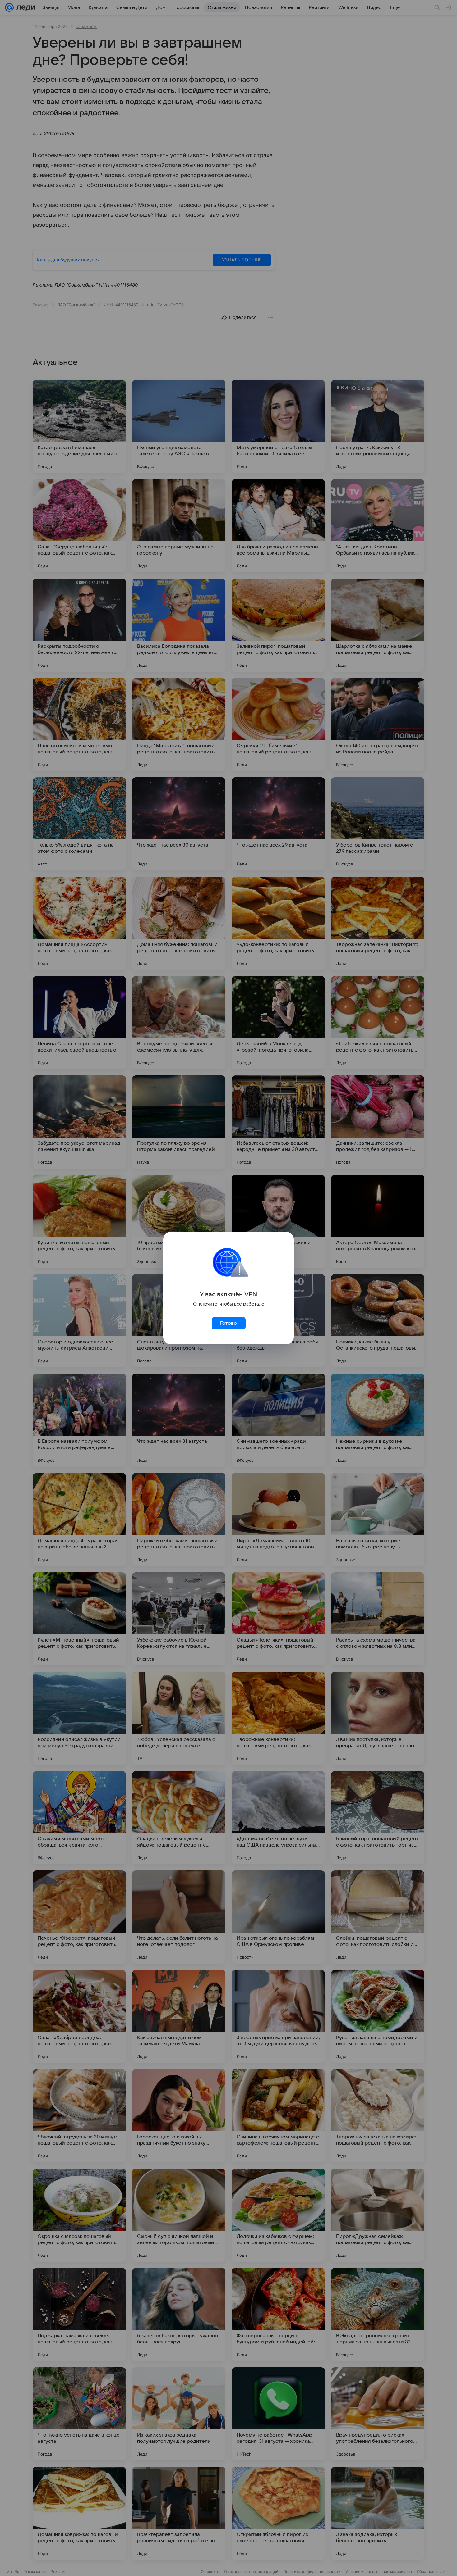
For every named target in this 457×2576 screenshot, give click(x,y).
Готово (228, 1323)
